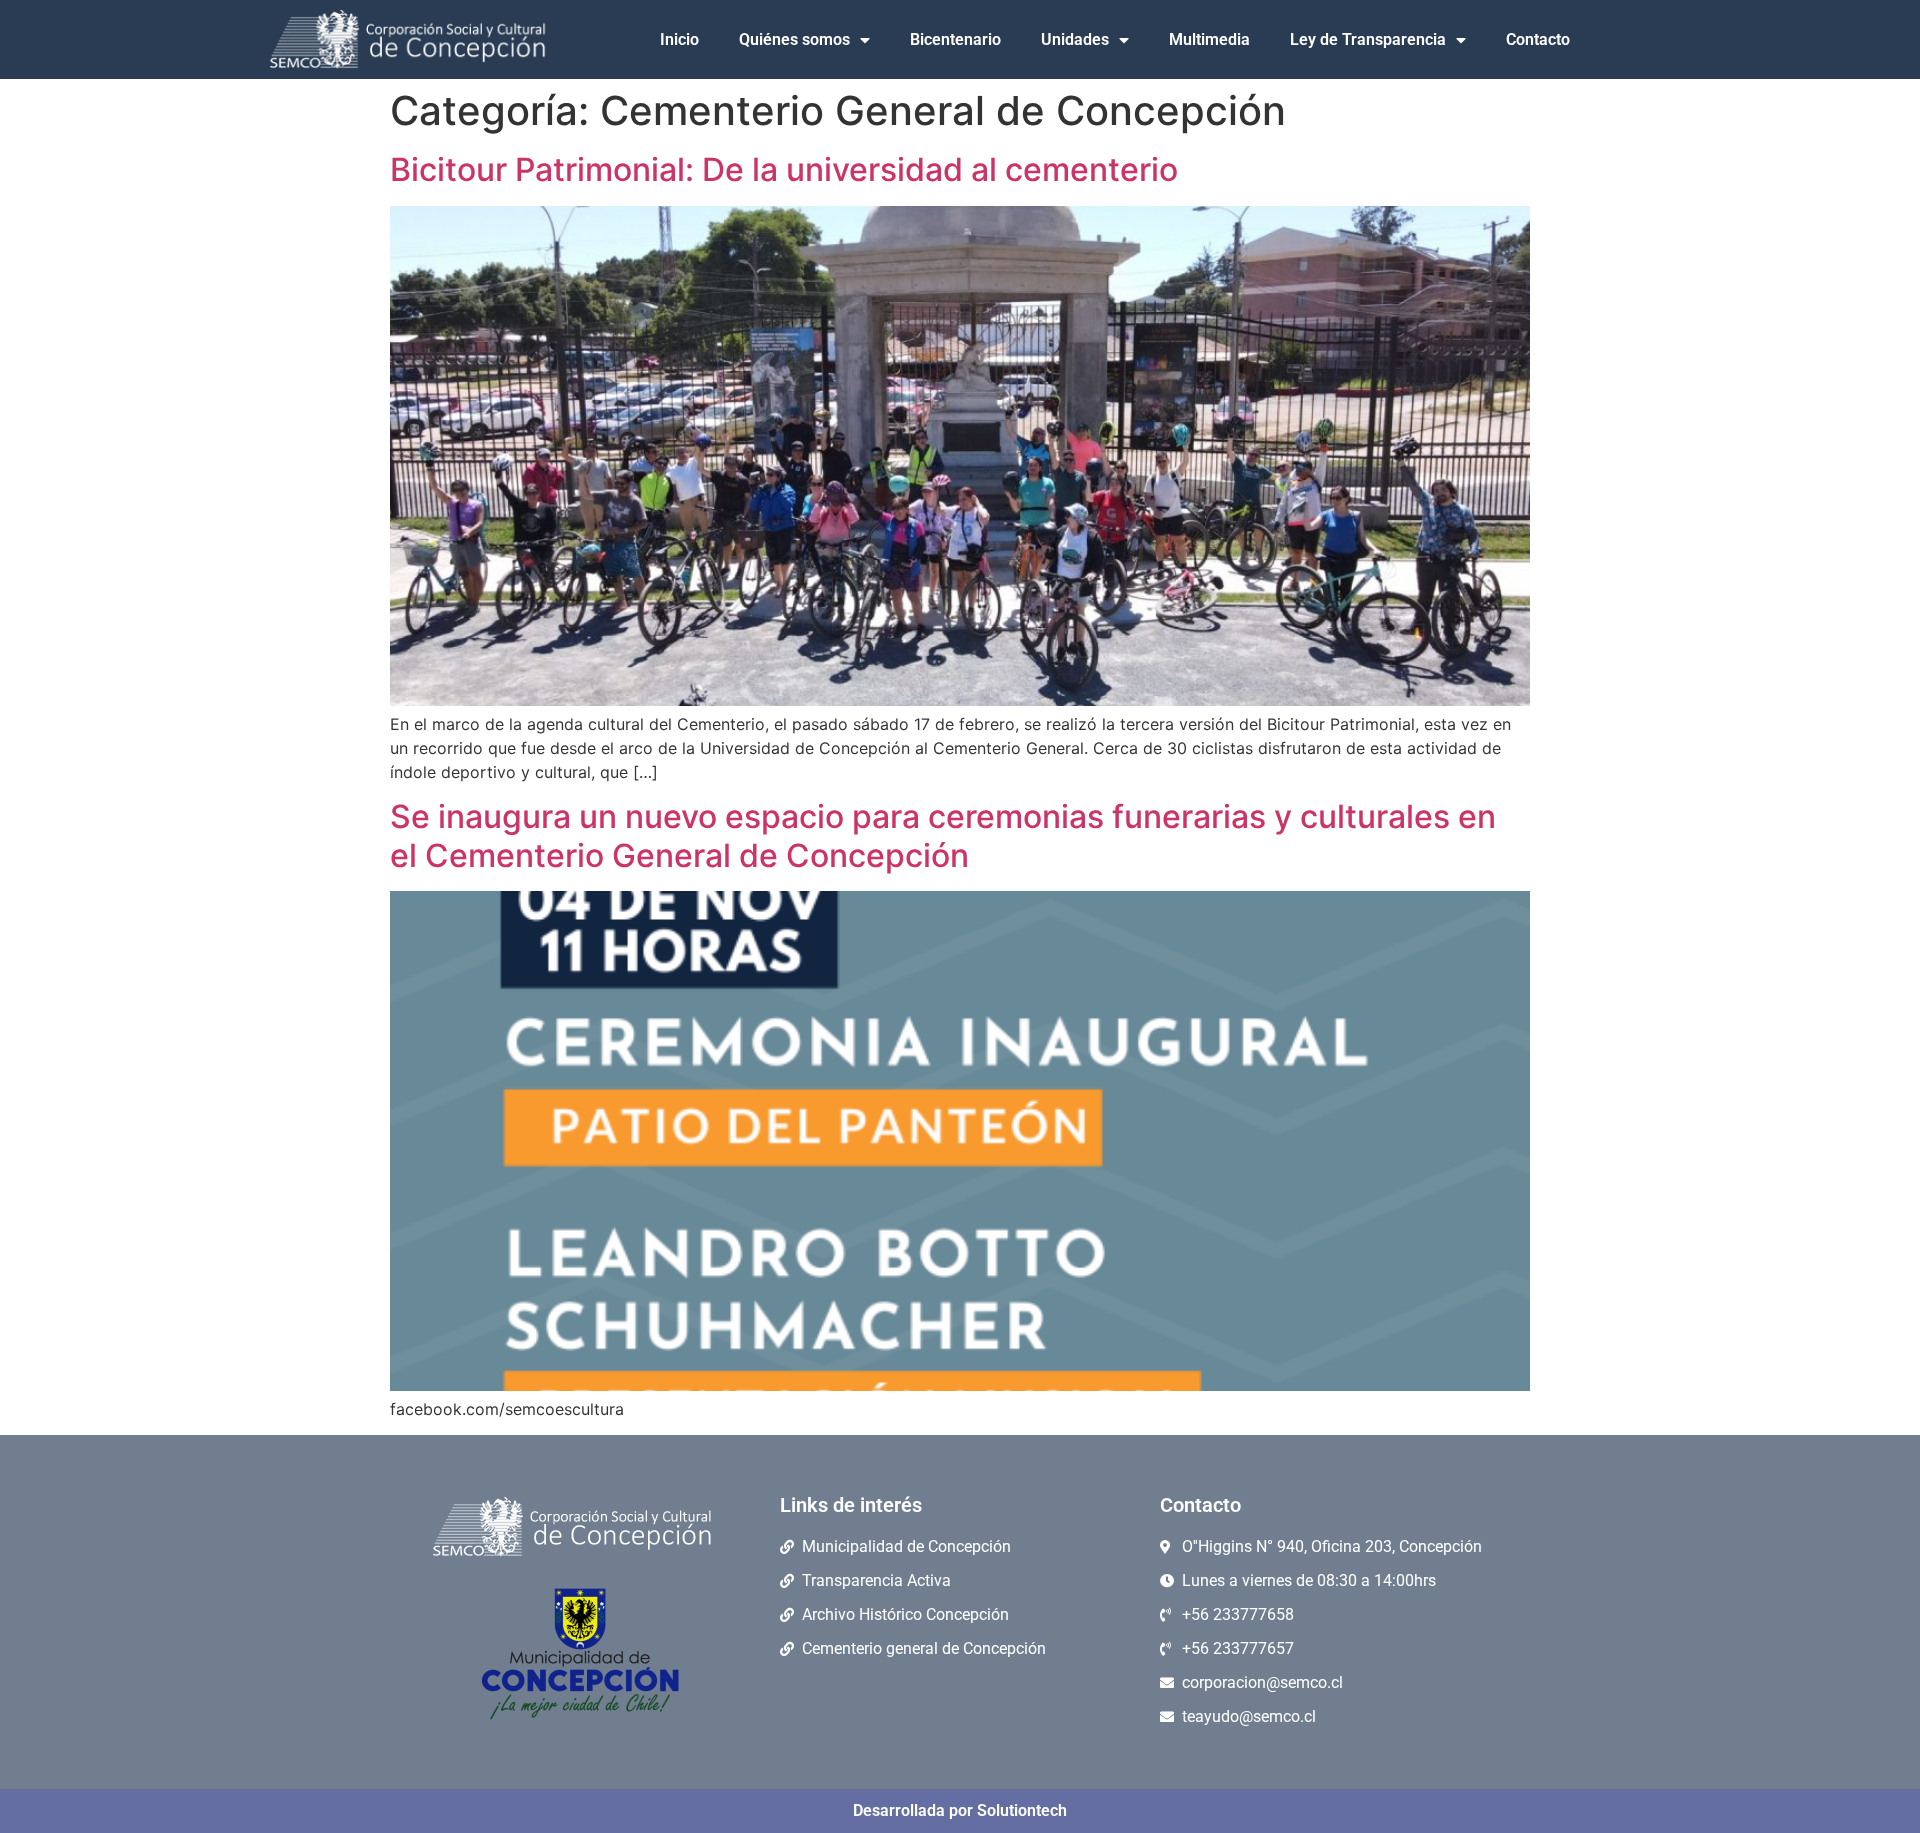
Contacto (1538, 39)
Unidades (1075, 39)
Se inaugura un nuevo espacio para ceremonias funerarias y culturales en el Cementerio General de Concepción (943, 835)
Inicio (679, 39)
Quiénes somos (794, 39)
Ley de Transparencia (1368, 39)
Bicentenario (955, 39)
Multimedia (1209, 39)
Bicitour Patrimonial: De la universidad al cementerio (784, 169)
